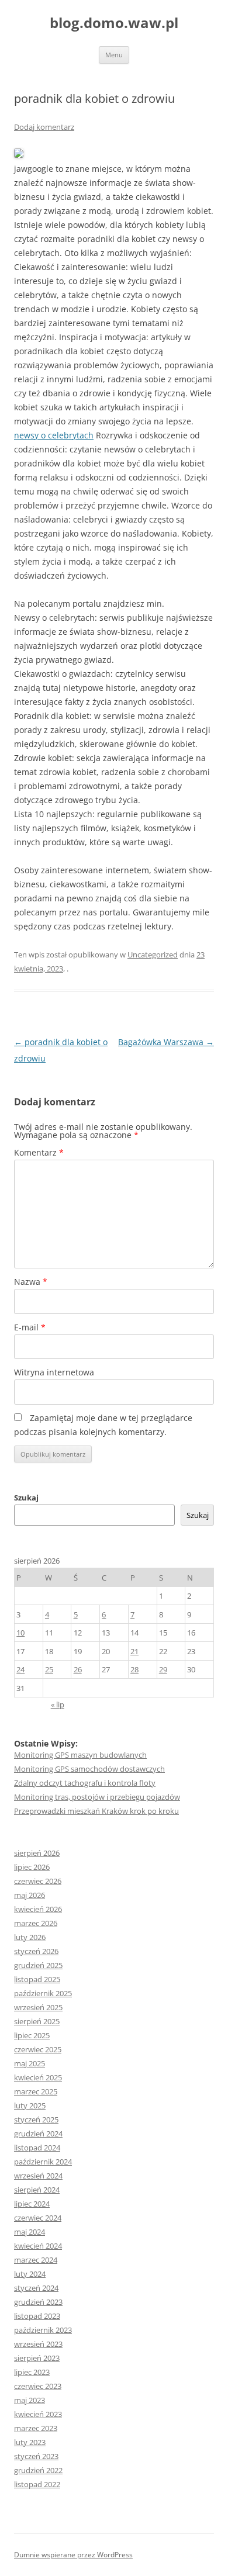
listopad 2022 (37, 2484)
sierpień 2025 (37, 2021)
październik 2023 (43, 2330)
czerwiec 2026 (38, 1881)
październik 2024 (43, 2162)
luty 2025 (30, 2105)
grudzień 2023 (38, 2302)
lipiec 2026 (32, 1867)
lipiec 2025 (32, 2035)
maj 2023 (30, 2400)
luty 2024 (30, 2274)
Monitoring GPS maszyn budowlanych (80, 1755)
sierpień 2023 (37, 2358)
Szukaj (26, 1498)
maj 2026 (30, 1895)
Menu (114, 55)
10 (20, 1633)
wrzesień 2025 (38, 2007)
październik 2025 (43, 1993)
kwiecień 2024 (38, 2246)
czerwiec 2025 (38, 2049)
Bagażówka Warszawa (166, 1042)
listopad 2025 (37, 1979)
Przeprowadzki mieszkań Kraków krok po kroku (96, 1811)
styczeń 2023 (36, 2456)
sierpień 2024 (37, 2190)
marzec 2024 (36, 2260)
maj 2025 (30, 2063)
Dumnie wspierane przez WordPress (73, 2555)
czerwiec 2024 (38, 2218)
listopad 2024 (37, 2148)
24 (20, 1669)
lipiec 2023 (32, 2372)
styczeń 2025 (36, 2119)
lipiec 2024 (32, 2204)
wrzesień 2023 (38, 2344)
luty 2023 (30, 2442)
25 (49, 1669)
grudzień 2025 (38, 1965)
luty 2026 (30, 1937)
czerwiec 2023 (38, 2386)
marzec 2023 (36, 2428)
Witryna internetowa (54, 1372)
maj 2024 (30, 2232)
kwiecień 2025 (38, 2077)
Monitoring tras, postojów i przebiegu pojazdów (97, 1797)
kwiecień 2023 (38, 2414)
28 (134, 1669)
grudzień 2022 (38, 2470)
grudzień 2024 (38, 2134)
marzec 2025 (36, 2091)
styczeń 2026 (36, 1951)
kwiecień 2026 (38, 1909)
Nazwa (31, 1282)
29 (163, 1669)
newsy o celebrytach (54, 435)
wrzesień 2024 (38, 2176)
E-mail (30, 1327)
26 (78, 1669)
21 (134, 1651)
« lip (58, 1704)
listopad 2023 (37, 2316)
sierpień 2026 (37, 1853)
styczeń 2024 (36, 2288)
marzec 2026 (36, 1923)
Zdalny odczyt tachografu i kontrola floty (85, 1783)
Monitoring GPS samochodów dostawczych (89, 1769)
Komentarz (39, 1152)
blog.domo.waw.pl (114, 23)
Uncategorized (153, 955)
